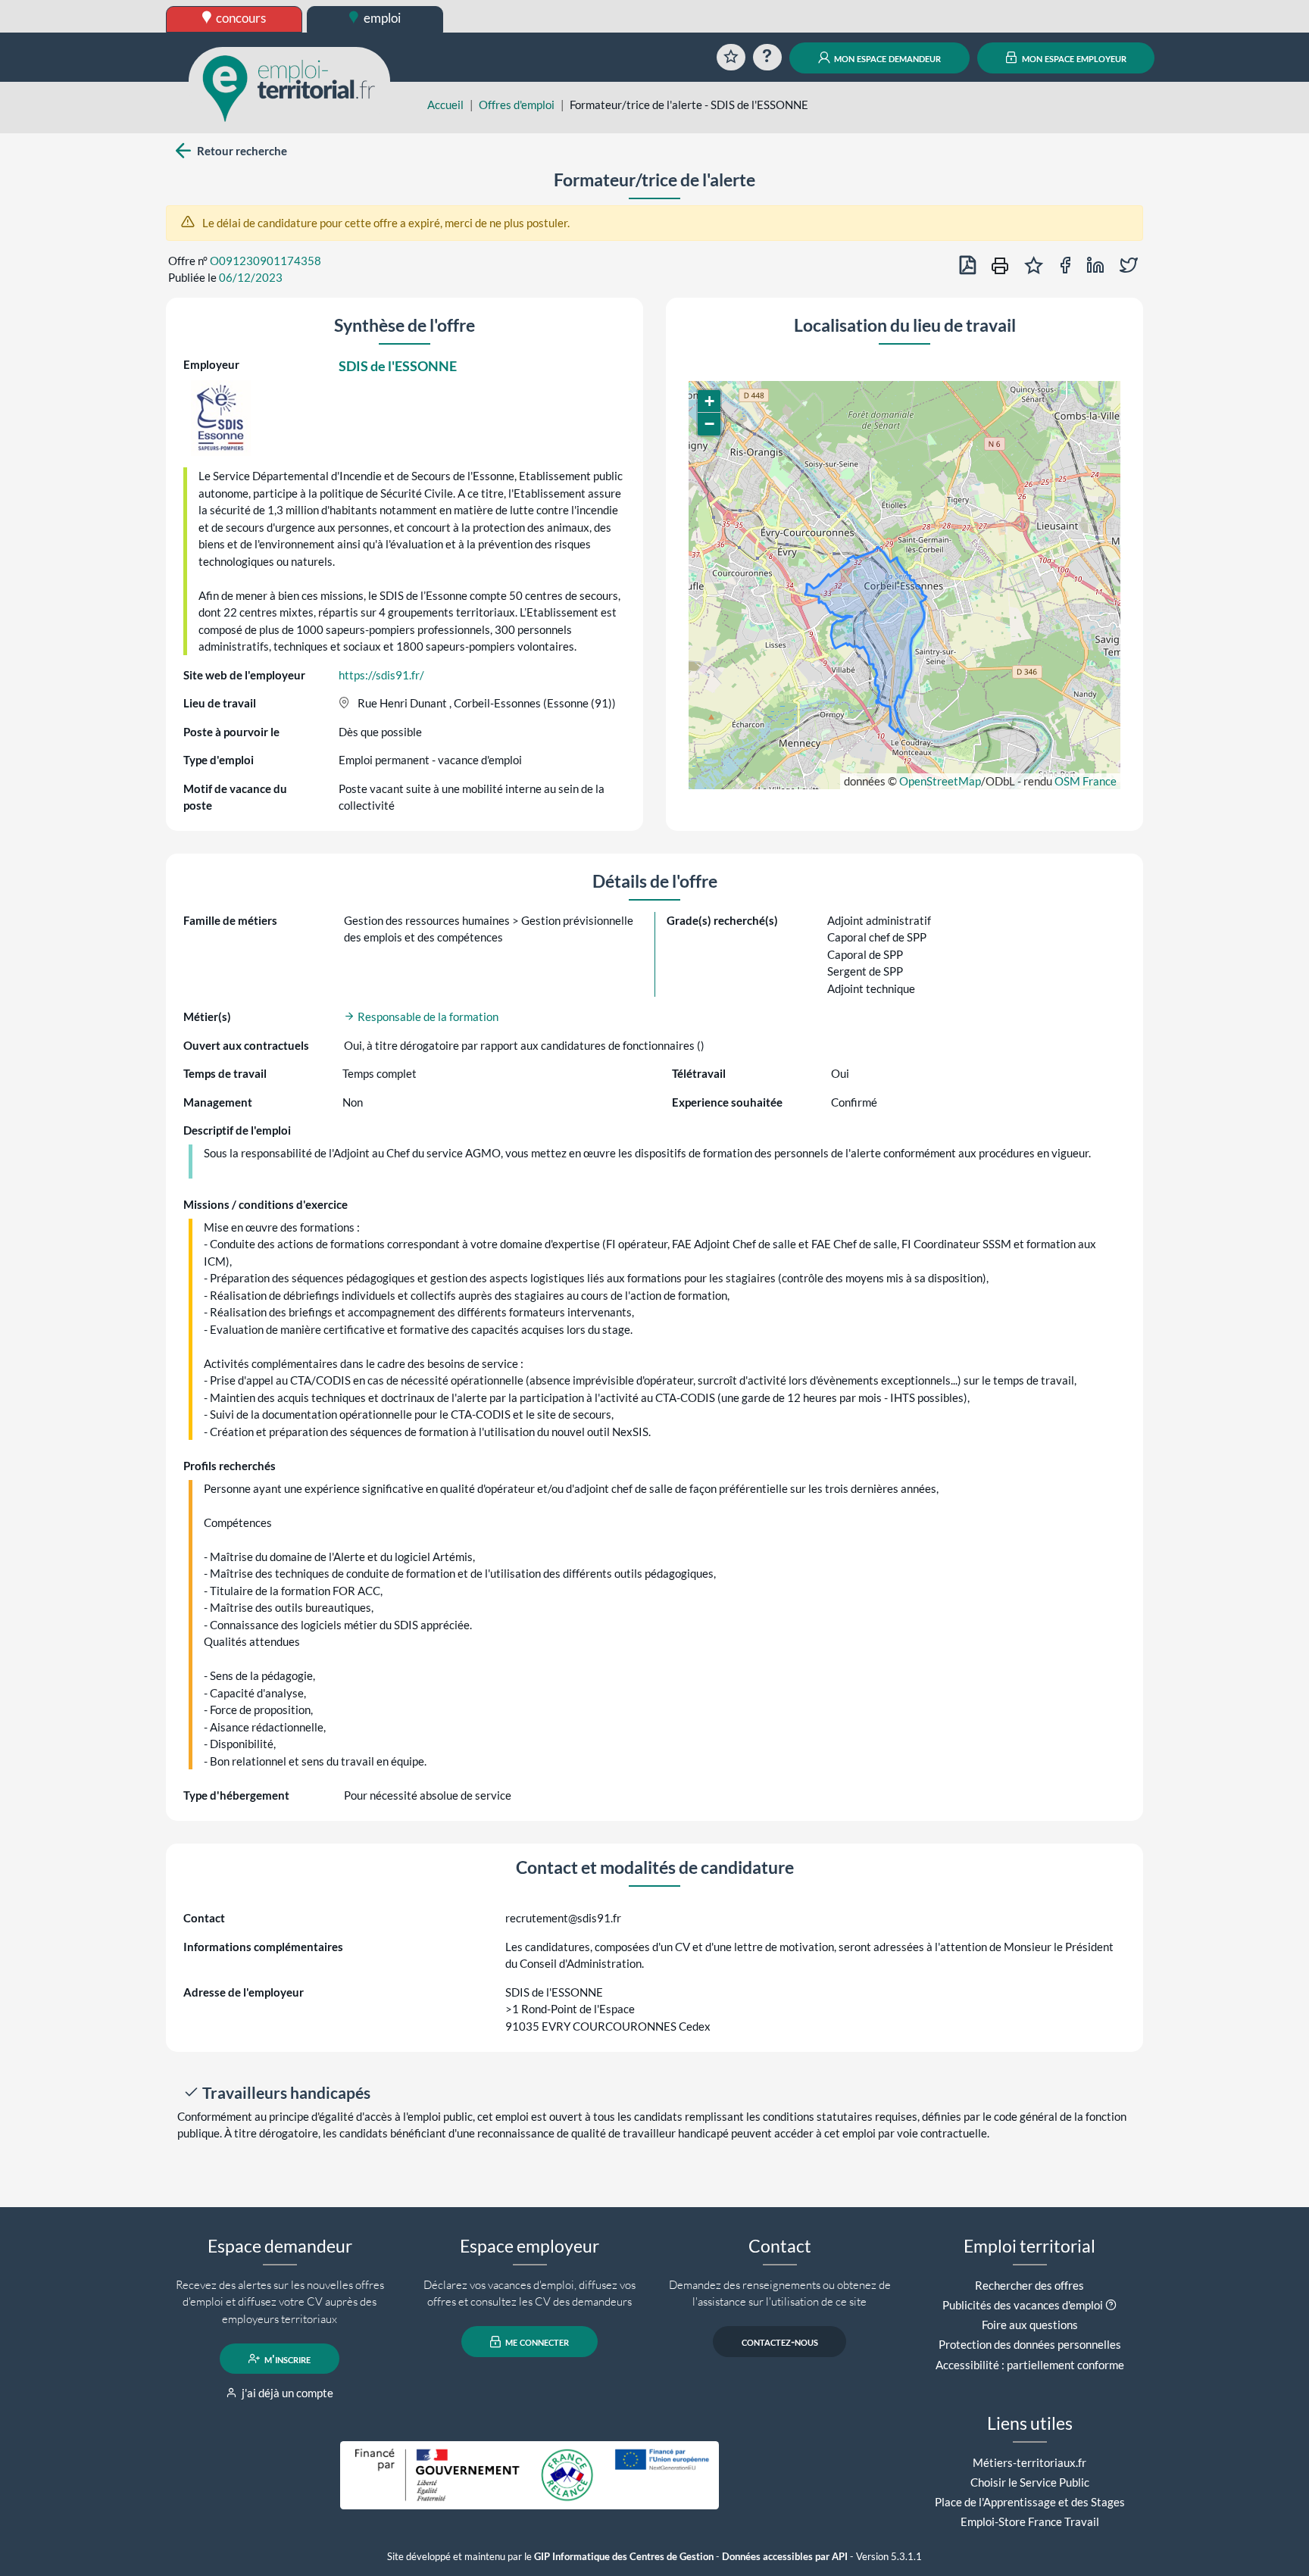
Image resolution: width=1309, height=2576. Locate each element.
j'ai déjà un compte (286, 2393)
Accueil (445, 105)
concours (240, 18)
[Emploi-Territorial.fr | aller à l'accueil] (289, 87)
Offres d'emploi (517, 105)
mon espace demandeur (886, 58)
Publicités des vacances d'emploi (1023, 2305)
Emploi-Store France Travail (1030, 2521)
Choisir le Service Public (1030, 2482)
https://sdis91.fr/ (381, 675)
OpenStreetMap (940, 781)
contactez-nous (780, 2342)
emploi (381, 18)
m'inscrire (286, 2359)
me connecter (536, 2342)
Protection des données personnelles (1030, 2344)
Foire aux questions (1030, 2325)
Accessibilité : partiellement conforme (1030, 2365)
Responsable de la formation (427, 1016)
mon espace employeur (1073, 58)
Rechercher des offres (1029, 2285)
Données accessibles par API (785, 2557)
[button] (709, 401)
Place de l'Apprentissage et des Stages (1030, 2502)
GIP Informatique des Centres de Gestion (624, 2557)
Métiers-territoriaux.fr (1029, 2462)
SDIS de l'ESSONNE (398, 366)
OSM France (1086, 781)
